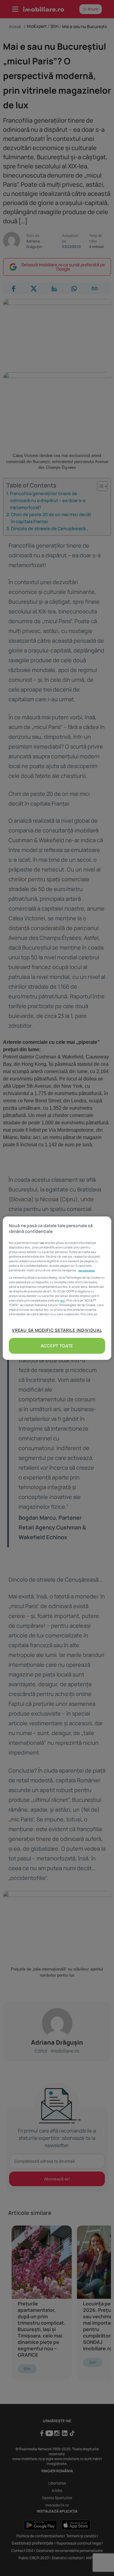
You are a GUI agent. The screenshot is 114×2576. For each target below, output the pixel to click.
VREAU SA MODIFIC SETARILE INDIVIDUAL (57, 1330)
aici (63, 1300)
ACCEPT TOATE (57, 1346)
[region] (57, 1288)
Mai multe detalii (87, 1270)
